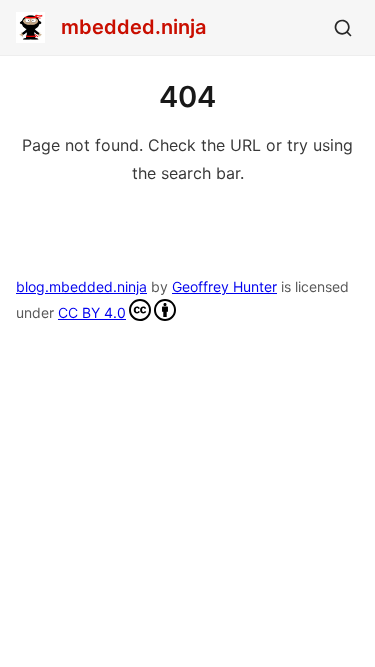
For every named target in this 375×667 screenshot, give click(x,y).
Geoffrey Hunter (224, 286)
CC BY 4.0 (92, 312)
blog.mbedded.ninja (81, 286)
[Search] (343, 28)
